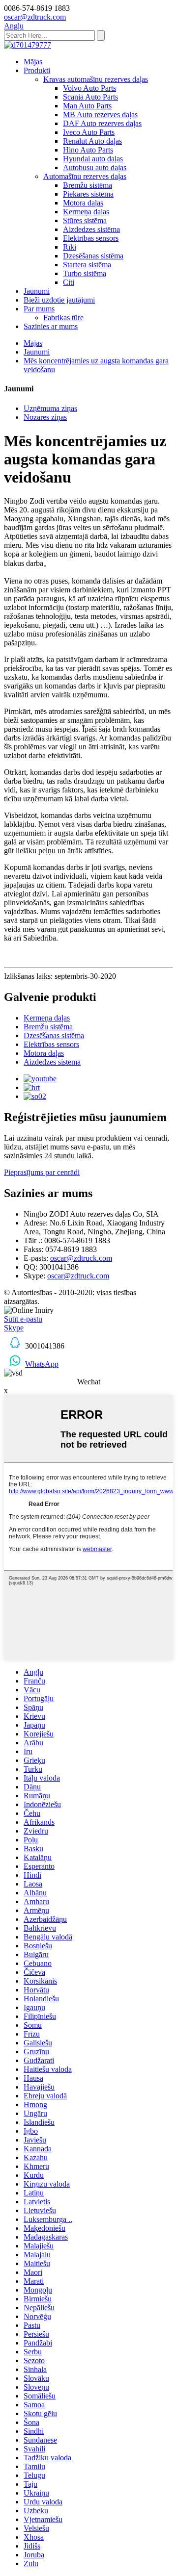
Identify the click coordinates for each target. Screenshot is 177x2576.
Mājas (33, 62)
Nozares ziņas (45, 417)
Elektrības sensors (91, 238)
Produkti (37, 70)
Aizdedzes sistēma (91, 229)
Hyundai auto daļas (93, 159)
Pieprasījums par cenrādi (42, 1172)
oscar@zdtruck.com (81, 1258)
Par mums (39, 309)
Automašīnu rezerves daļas (85, 176)
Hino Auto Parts (88, 150)
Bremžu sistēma (88, 185)
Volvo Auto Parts (89, 88)
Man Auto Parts (87, 106)
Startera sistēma (87, 265)
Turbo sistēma (85, 273)
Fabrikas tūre (63, 318)
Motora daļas (83, 203)
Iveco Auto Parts (89, 132)
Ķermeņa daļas (86, 212)
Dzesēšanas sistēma (93, 256)
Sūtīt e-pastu (23, 1319)
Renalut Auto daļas (92, 141)
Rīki (70, 247)
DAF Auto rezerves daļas (102, 123)
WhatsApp (42, 1364)
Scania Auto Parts (90, 97)
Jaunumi (37, 291)
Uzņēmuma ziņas (50, 408)
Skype (14, 1328)
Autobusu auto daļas (95, 167)
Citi (69, 282)
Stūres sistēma (85, 220)
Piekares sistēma (88, 194)
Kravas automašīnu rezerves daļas (96, 79)
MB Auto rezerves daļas (100, 115)
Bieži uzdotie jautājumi (59, 300)
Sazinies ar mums (51, 326)
